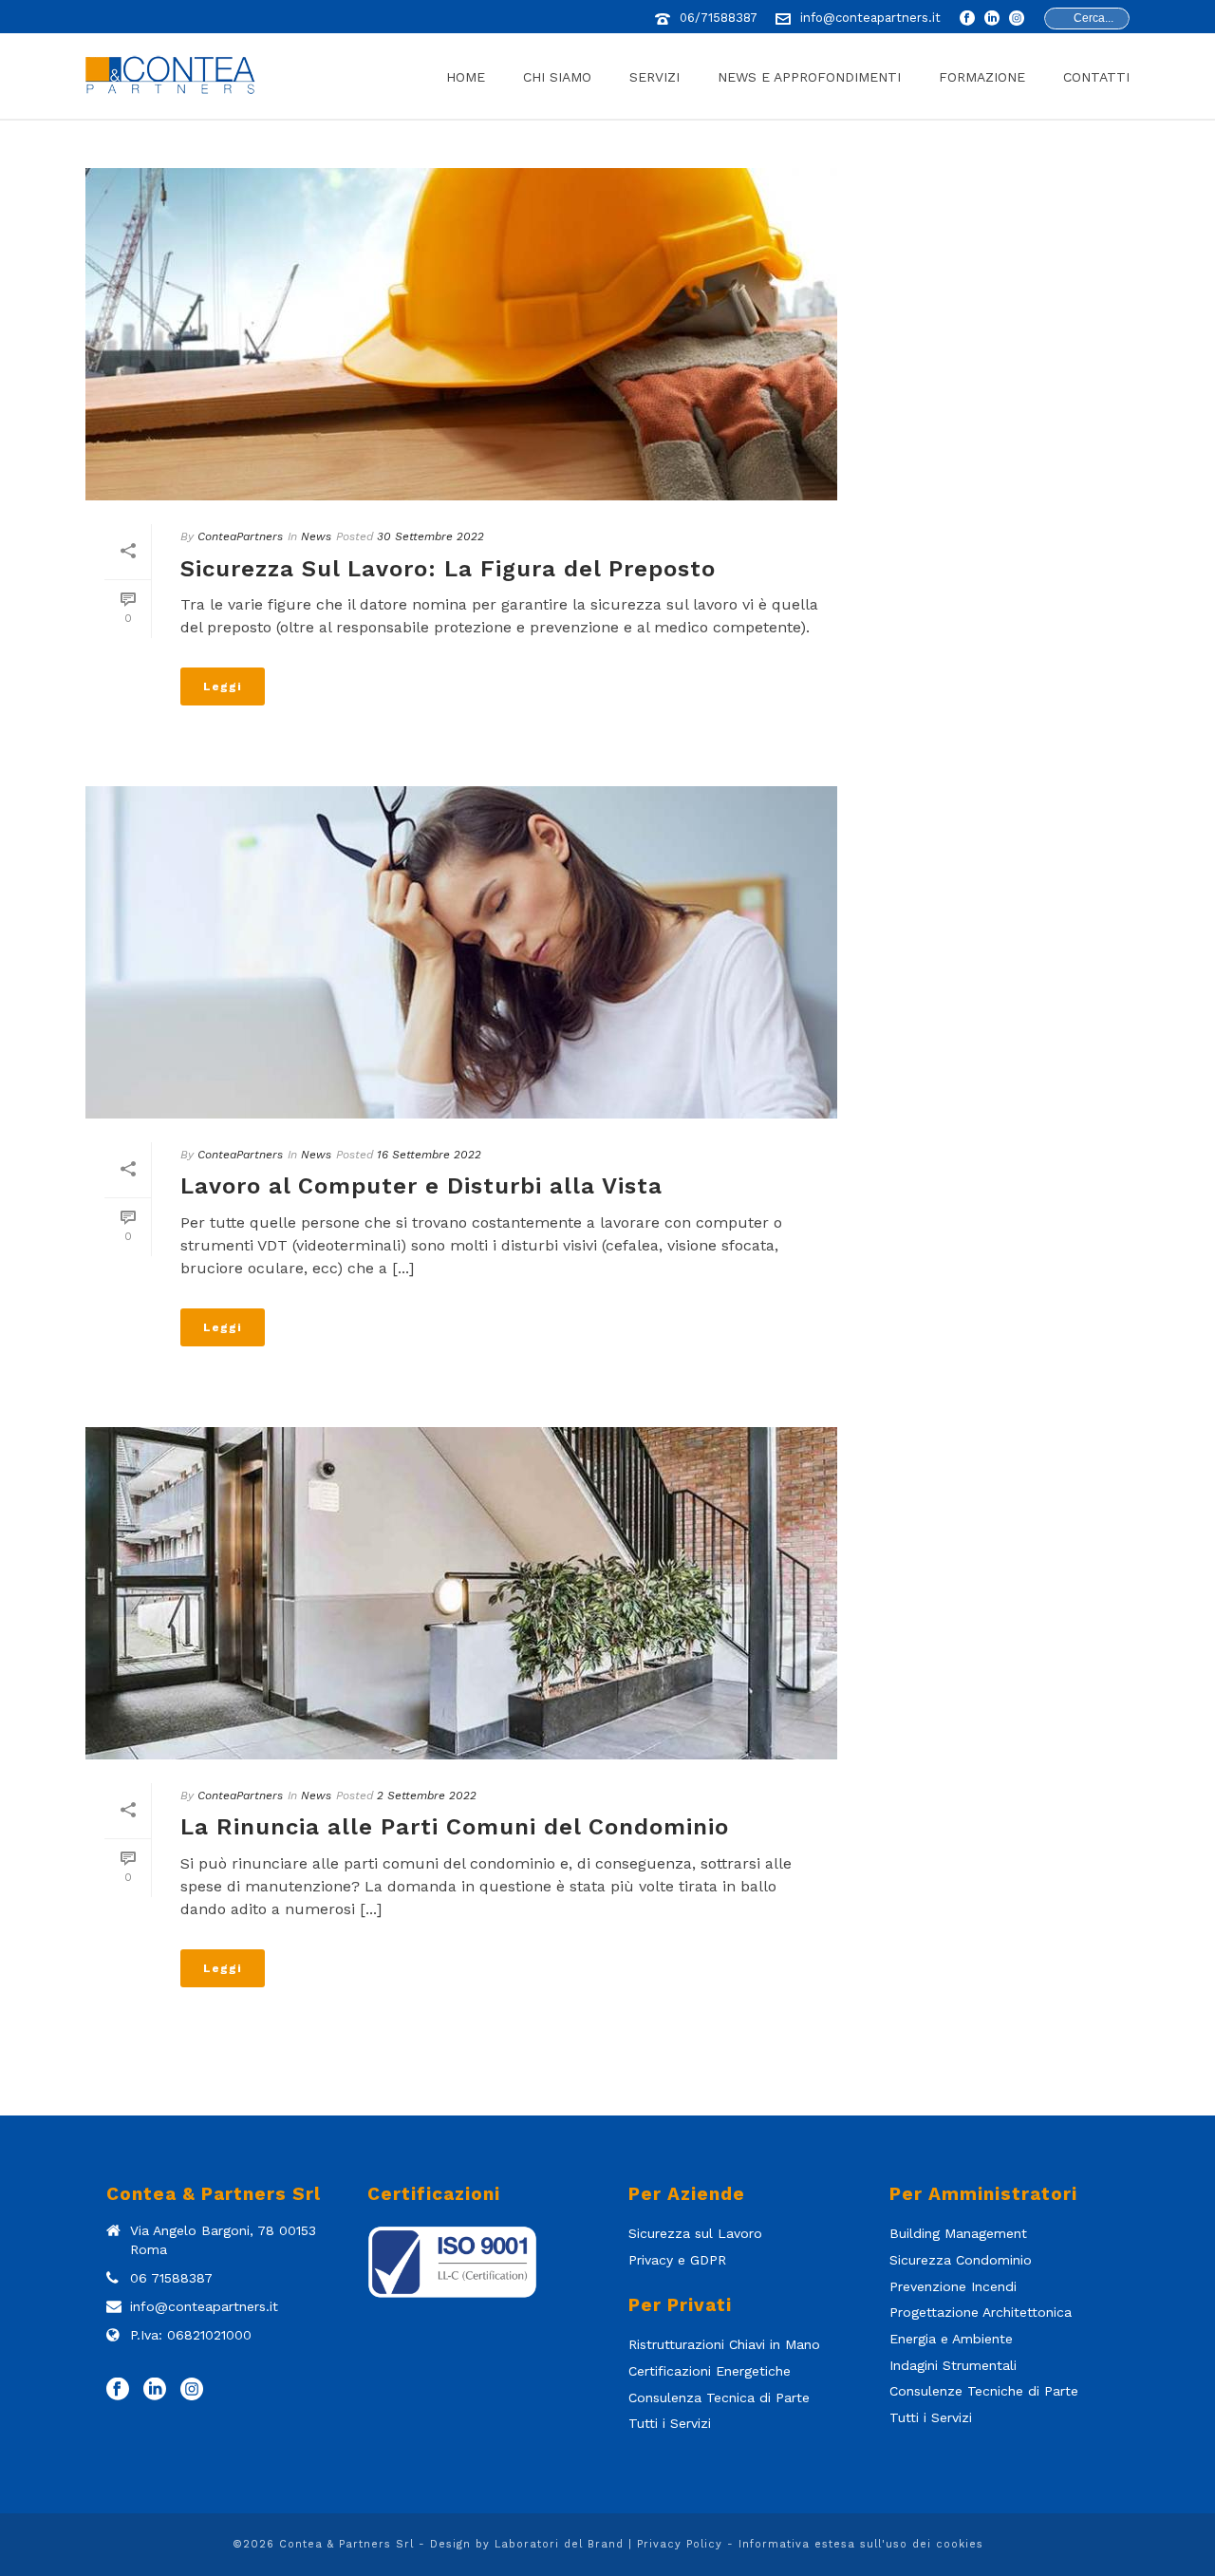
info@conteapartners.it (870, 18)
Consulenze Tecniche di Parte (984, 2391)
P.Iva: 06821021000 (191, 2335)
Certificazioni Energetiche (710, 2371)
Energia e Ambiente (951, 2339)
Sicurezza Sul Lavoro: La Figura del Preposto (448, 569)
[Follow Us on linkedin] (155, 2390)
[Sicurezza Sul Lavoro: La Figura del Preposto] (461, 334)
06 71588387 (171, 2278)
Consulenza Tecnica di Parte (719, 2397)
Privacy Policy (680, 2544)
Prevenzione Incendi (953, 2286)
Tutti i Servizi (670, 2423)
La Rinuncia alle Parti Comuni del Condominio (455, 1827)
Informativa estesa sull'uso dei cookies (861, 2544)
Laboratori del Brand (559, 2544)
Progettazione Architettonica (981, 2312)
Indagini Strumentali (953, 2365)
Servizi (654, 77)
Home (466, 77)
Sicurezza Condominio (961, 2260)
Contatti (1096, 77)
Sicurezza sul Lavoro (695, 2233)
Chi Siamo (557, 77)
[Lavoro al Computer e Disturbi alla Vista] (461, 952)
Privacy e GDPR (677, 2260)
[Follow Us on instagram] (192, 2390)
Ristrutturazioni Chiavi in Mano (724, 2344)
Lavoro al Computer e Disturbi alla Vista (421, 1186)
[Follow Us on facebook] (118, 2390)
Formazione (982, 77)
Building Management (958, 2233)
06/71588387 (719, 18)
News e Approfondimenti (809, 77)
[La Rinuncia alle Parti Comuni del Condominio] (461, 1593)
